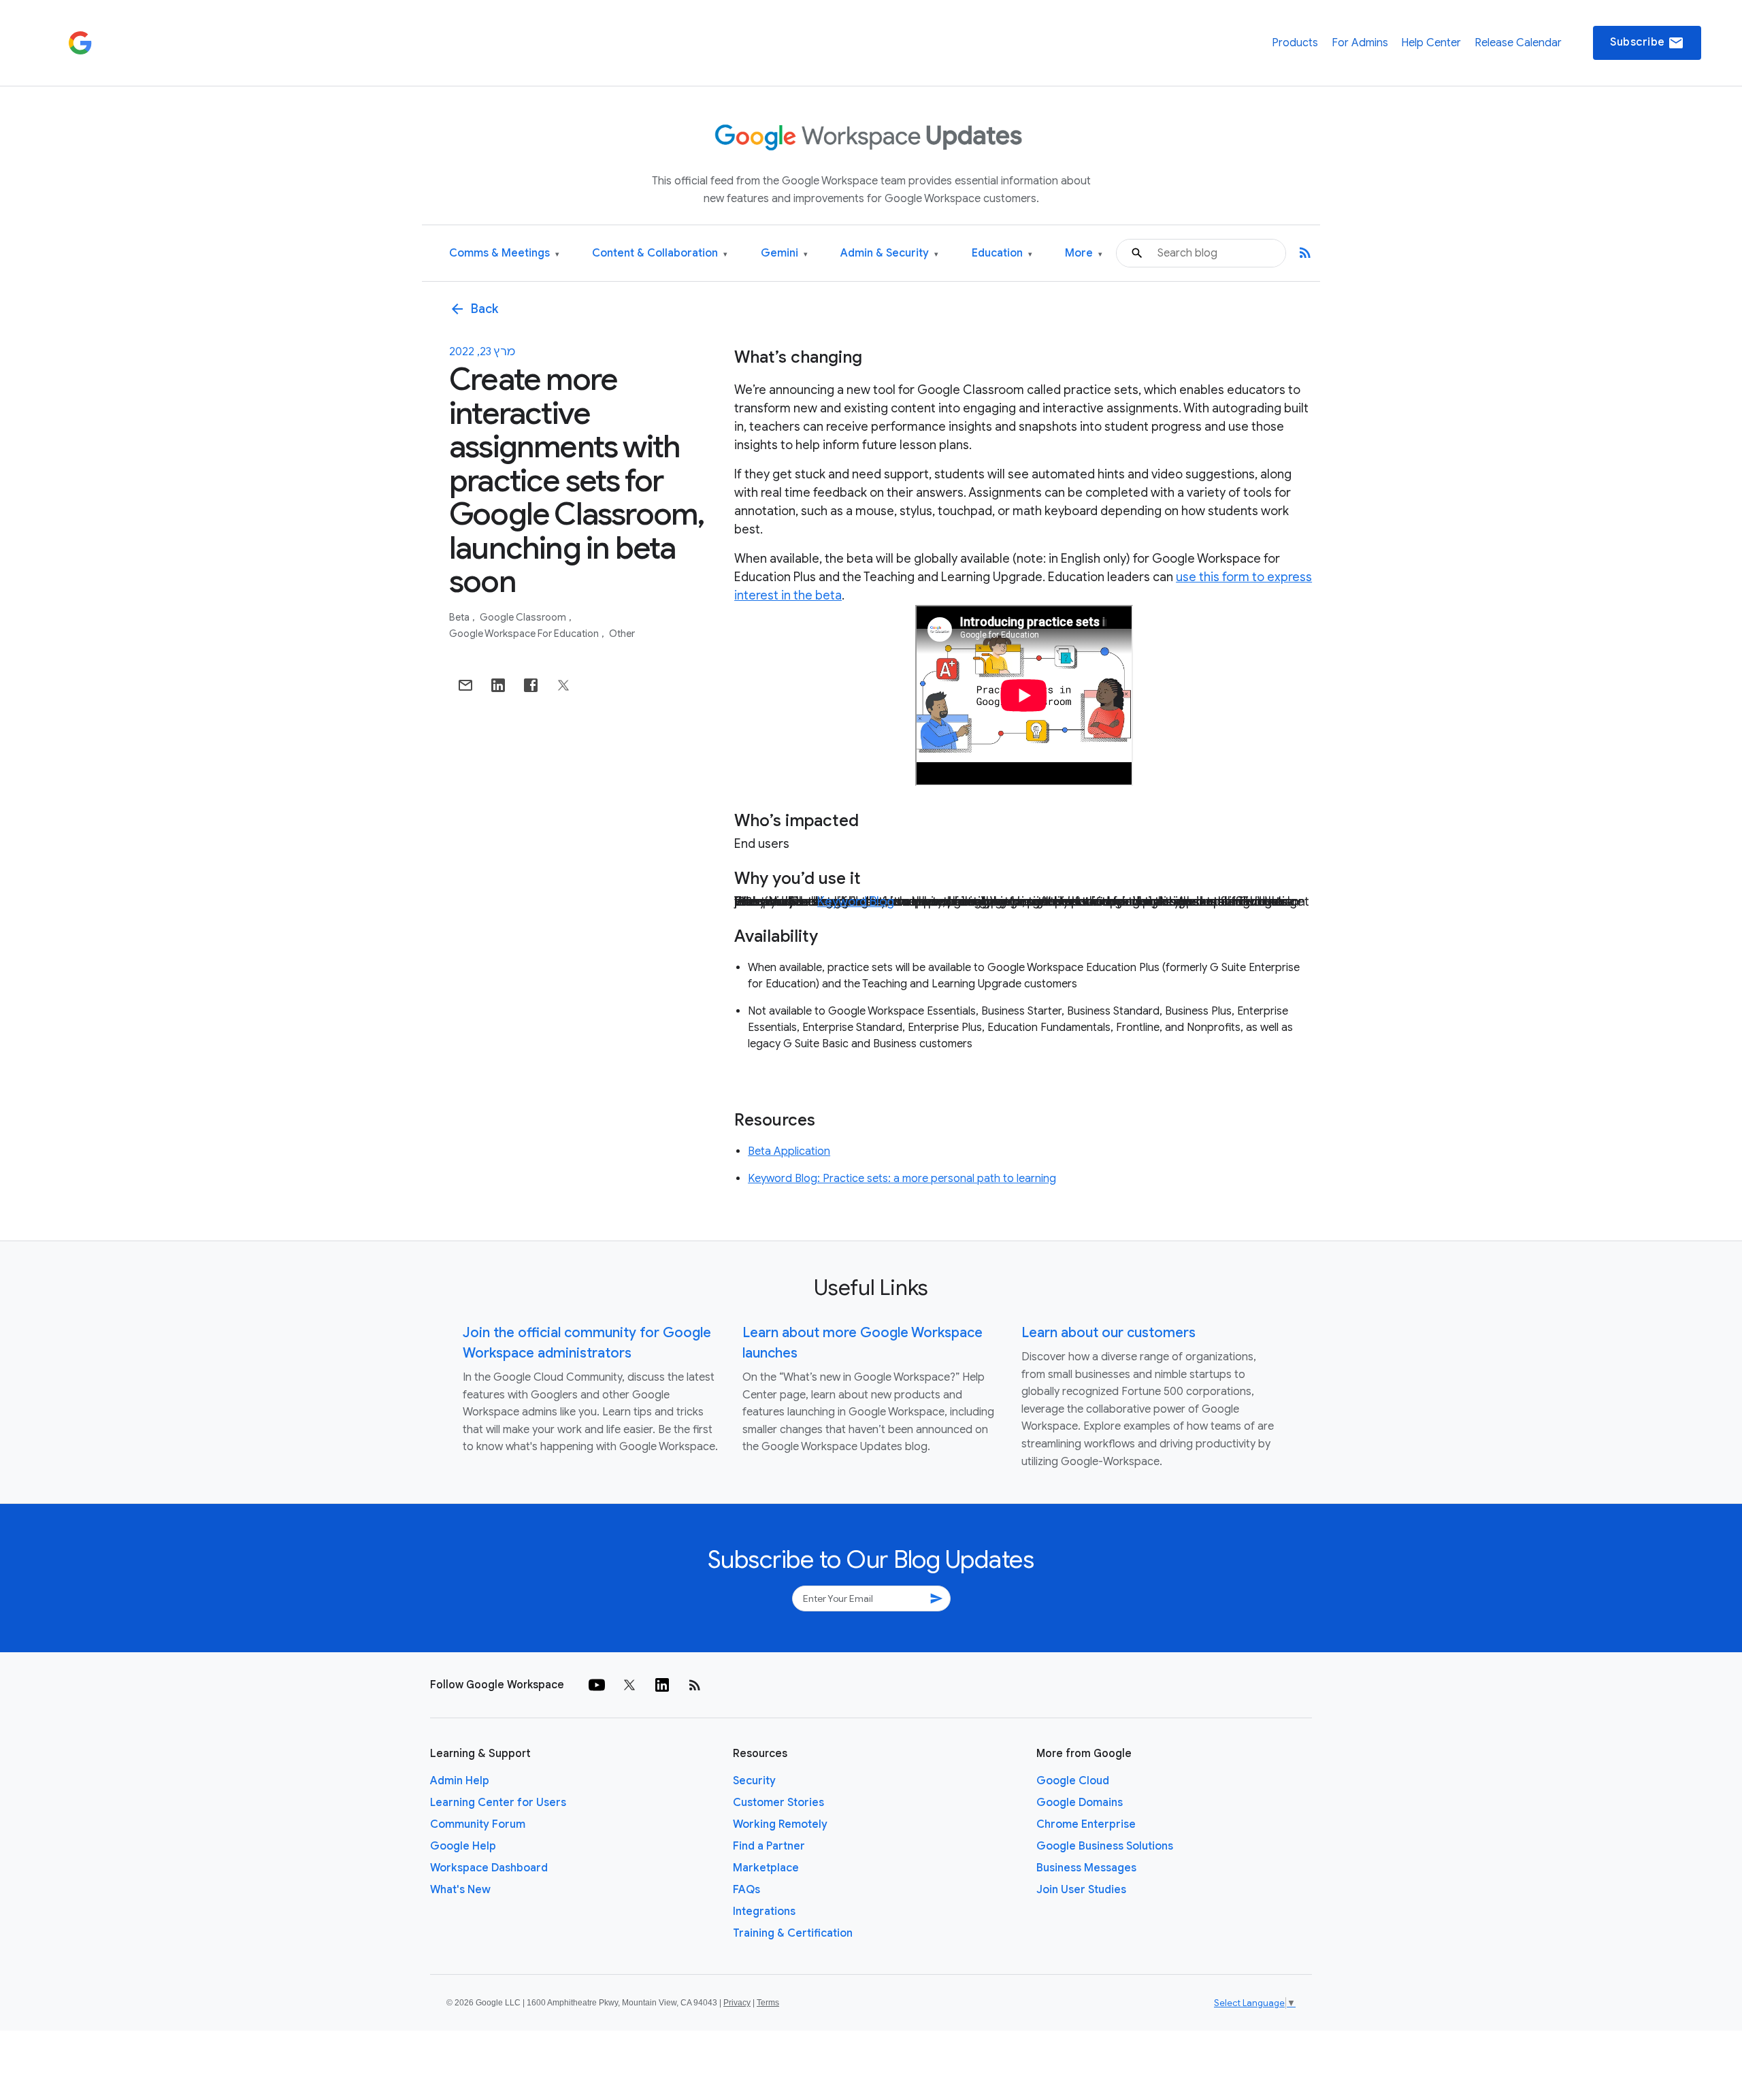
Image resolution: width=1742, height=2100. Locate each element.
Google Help (463, 1846)
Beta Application (789, 1151)
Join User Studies (1081, 1890)
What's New (460, 1890)
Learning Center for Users (498, 1803)
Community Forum (478, 1824)
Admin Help (460, 1781)
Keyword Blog (856, 902)
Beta (460, 617)
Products (1295, 43)
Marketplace (766, 1868)
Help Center (1431, 43)
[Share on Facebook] (531, 685)
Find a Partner (769, 1846)
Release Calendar (1518, 43)
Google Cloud (1073, 1781)
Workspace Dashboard (489, 1868)
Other (622, 634)
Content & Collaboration (660, 253)
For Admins (1360, 43)
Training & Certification (793, 1933)
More (1084, 253)
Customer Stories (778, 1803)
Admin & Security (889, 253)
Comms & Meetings (504, 253)
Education (1002, 253)
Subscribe (1647, 43)
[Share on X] (563, 685)
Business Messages (1086, 1868)
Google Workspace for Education (525, 634)
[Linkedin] (662, 1685)
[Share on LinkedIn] (498, 685)
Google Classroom (524, 617)
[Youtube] (597, 1685)
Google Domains (1080, 1803)
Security (754, 1781)
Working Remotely (780, 1824)
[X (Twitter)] (629, 1685)
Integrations (764, 1912)
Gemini (784, 253)
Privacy (737, 2003)
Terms (768, 2003)
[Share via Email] (465, 685)
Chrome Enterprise (1086, 1824)
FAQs (746, 1890)
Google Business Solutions (1105, 1846)
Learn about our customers (1108, 1333)
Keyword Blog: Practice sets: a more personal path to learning (902, 1179)
